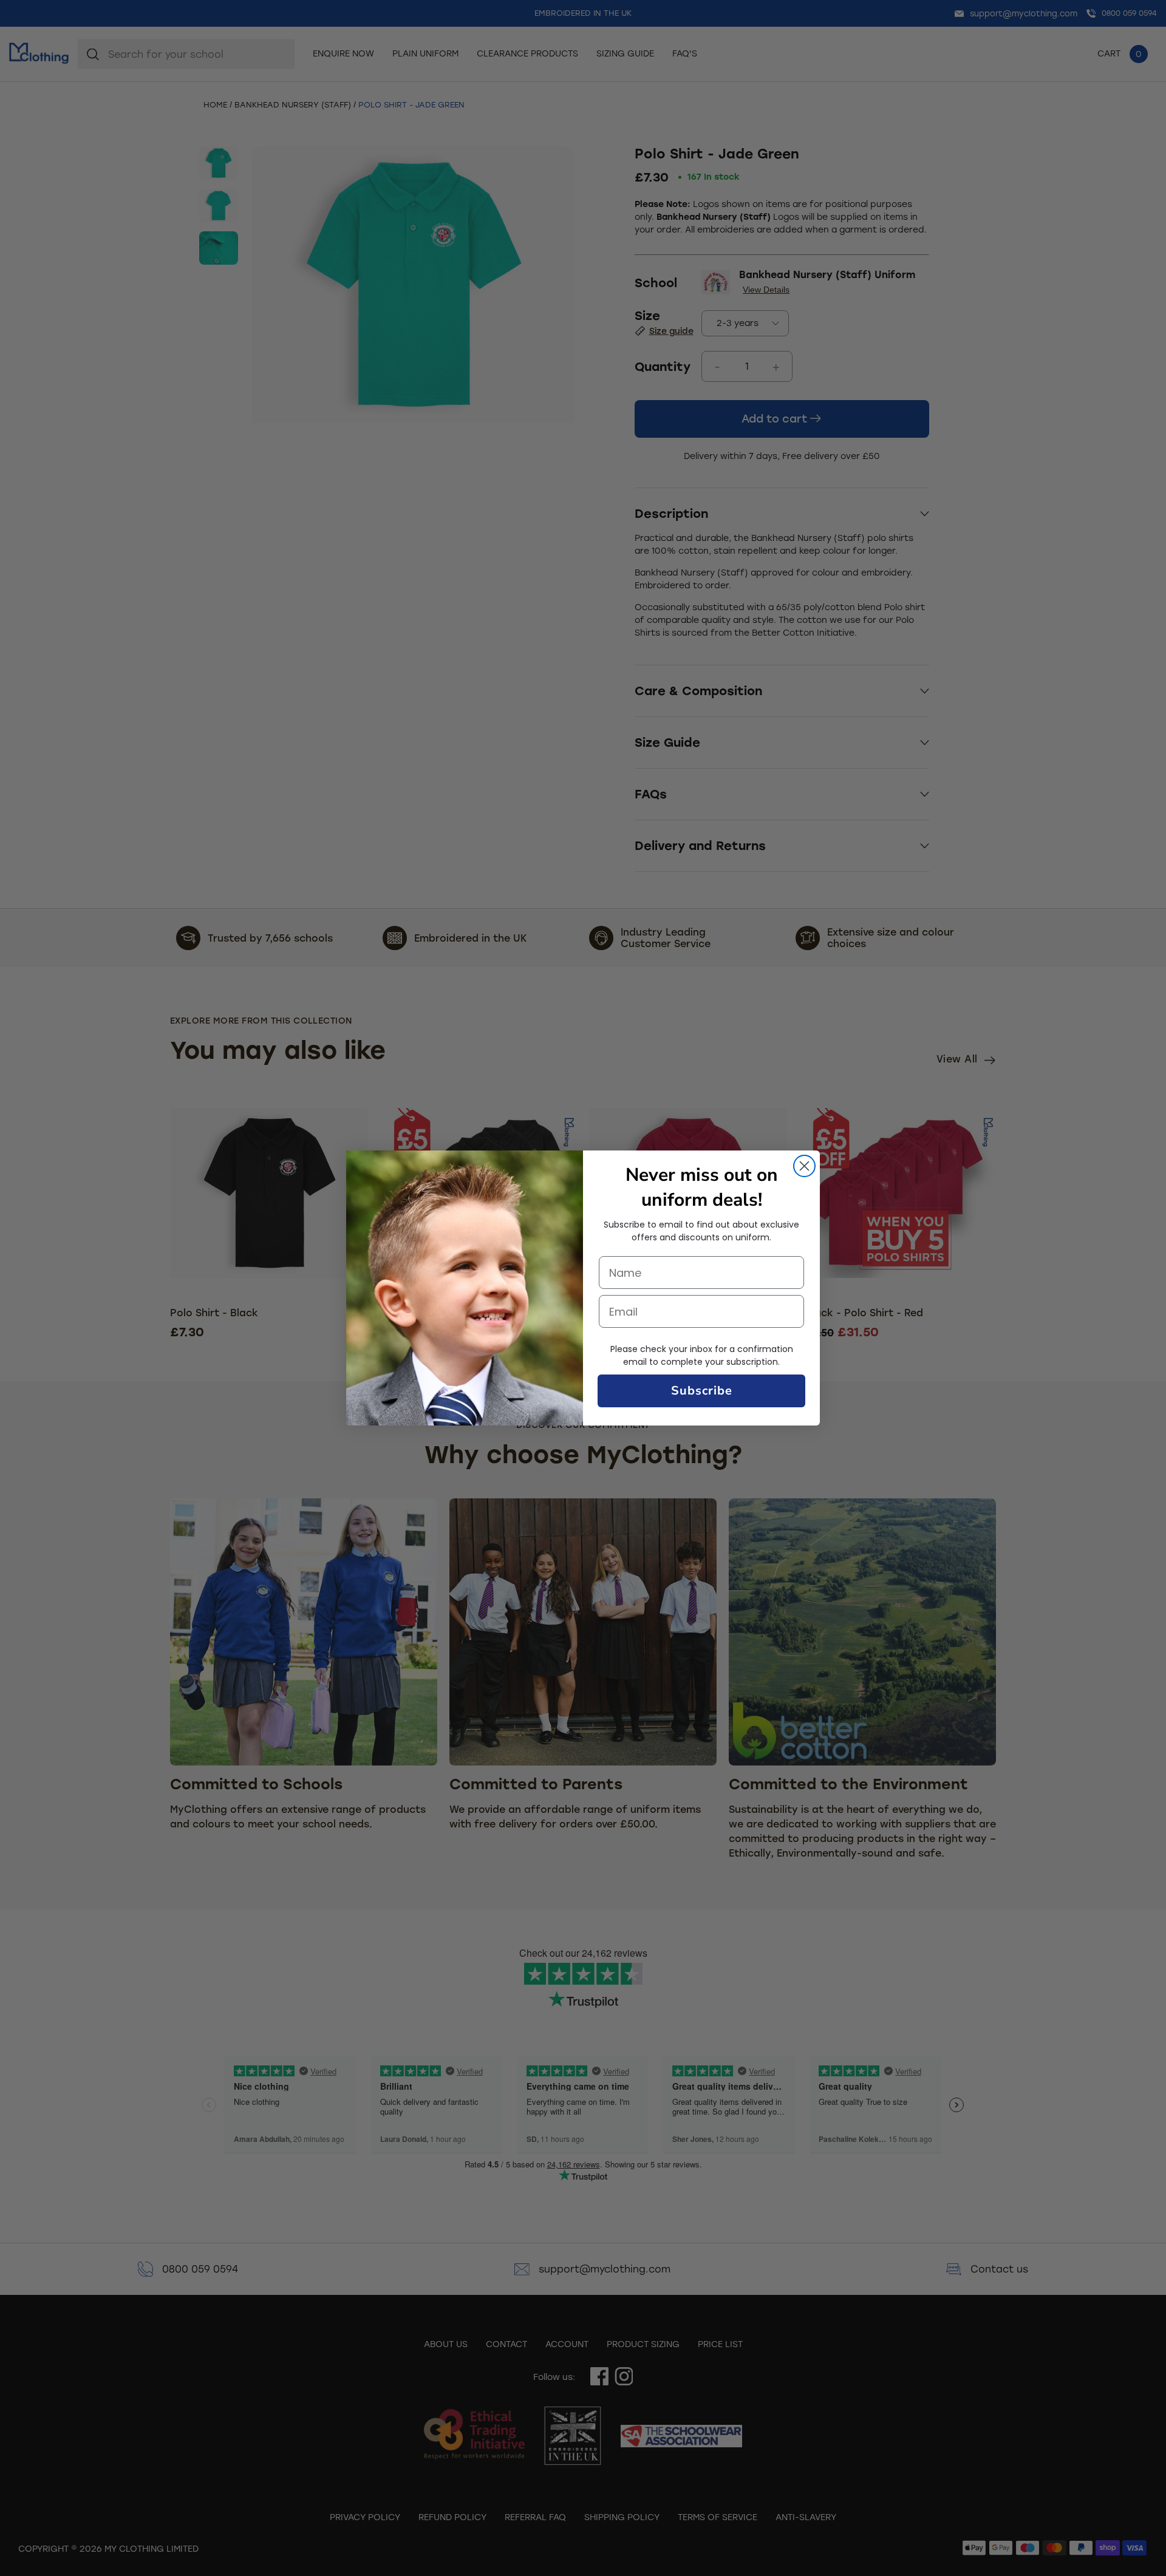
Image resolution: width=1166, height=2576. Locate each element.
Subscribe (702, 1391)
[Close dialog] (804, 1166)
